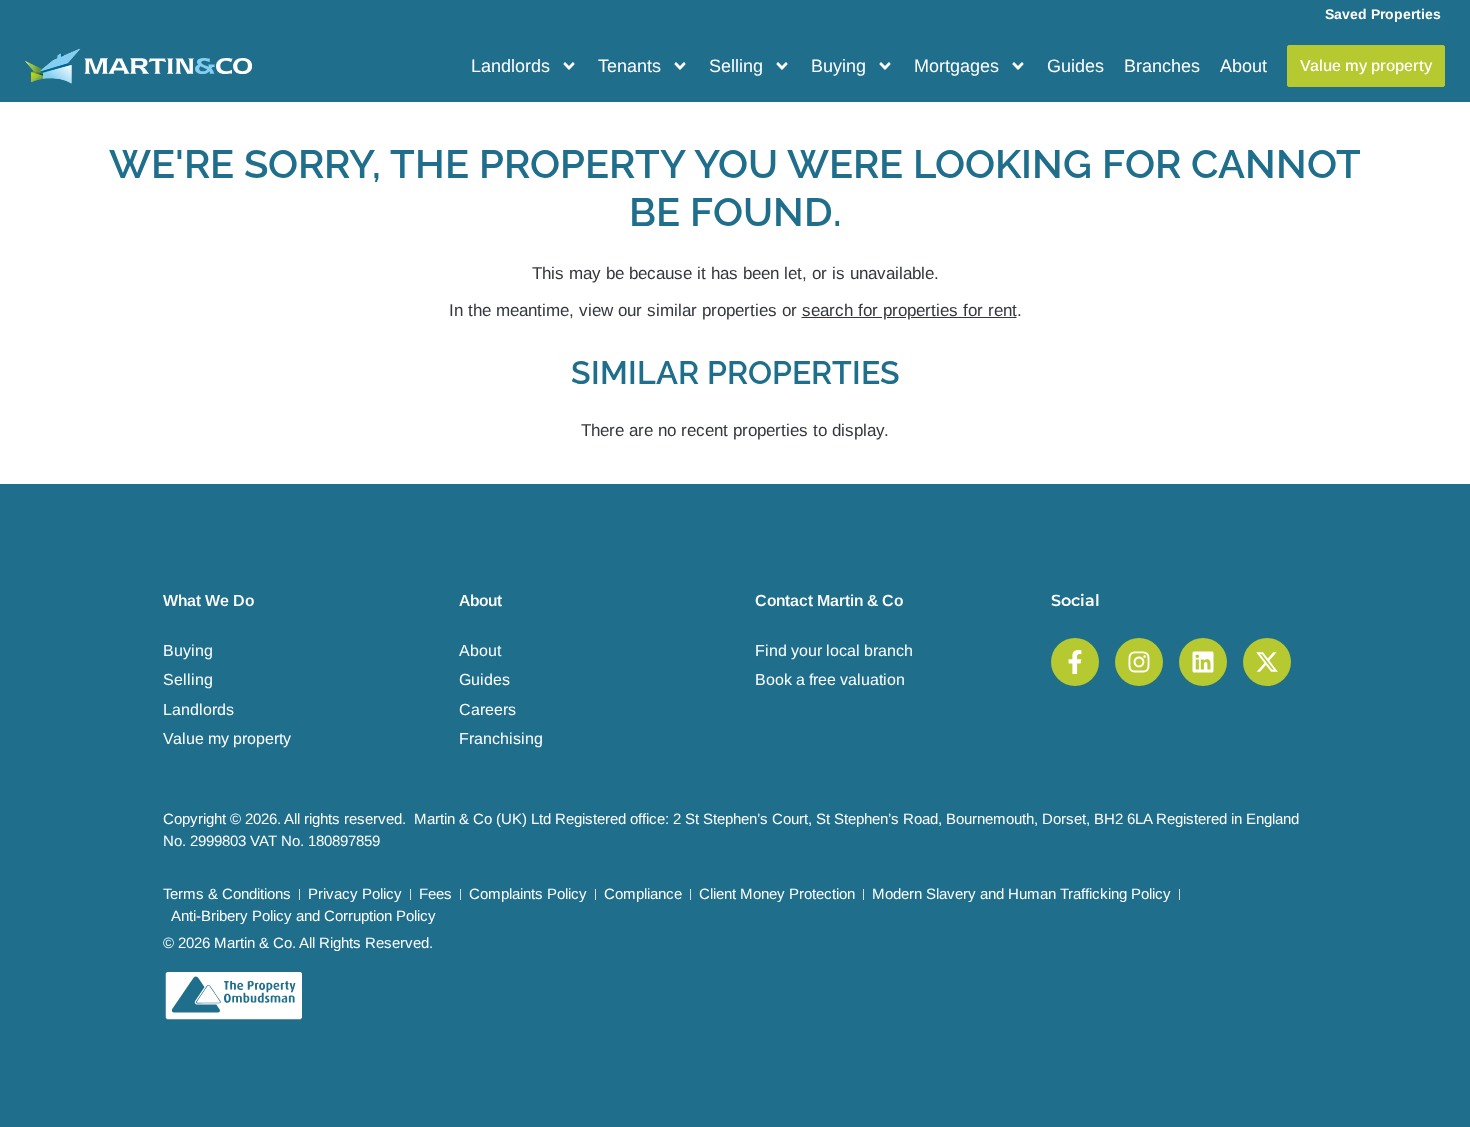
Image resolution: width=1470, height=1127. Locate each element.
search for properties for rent (909, 310)
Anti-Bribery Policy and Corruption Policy (303, 915)
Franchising (501, 738)
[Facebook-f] (1075, 662)
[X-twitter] (1267, 662)
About (1243, 66)
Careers (487, 709)
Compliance (643, 893)
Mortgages (956, 66)
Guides (1075, 66)
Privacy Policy (355, 893)
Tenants (629, 66)
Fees (435, 893)
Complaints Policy (528, 893)
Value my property (227, 738)
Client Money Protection (777, 893)
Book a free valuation (830, 679)
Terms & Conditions (227, 893)
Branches (1162, 66)
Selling (736, 66)
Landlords (510, 66)
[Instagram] (1139, 662)
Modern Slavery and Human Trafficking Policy (1021, 893)
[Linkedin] (1203, 662)
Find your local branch (834, 650)
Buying (838, 66)
